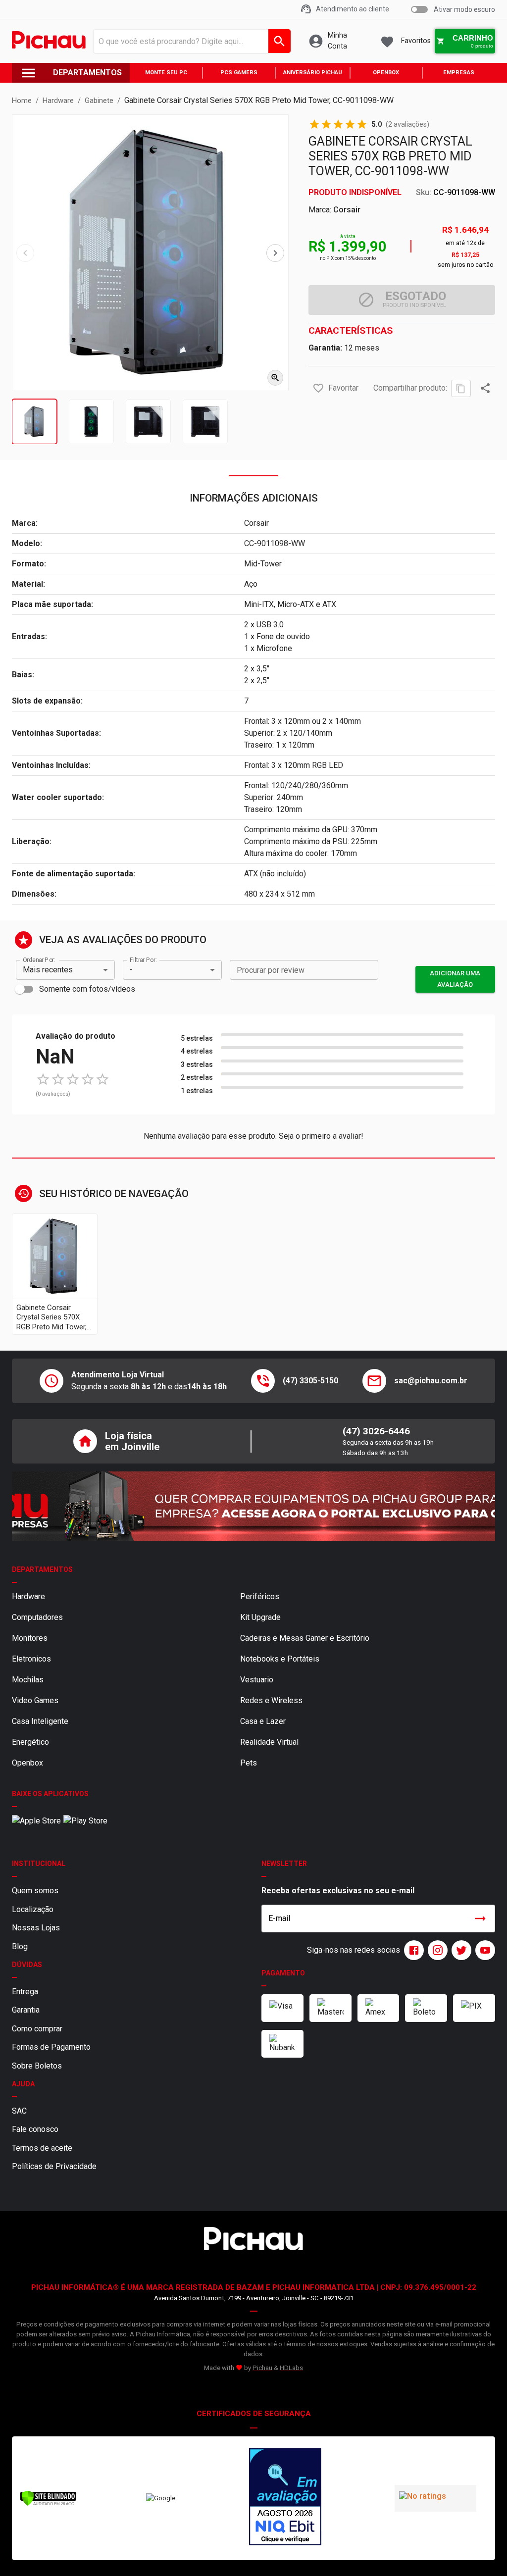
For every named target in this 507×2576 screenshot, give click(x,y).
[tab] (34, 422)
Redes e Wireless (271, 1700)
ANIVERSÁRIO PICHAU (313, 73)
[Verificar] (48, 2504)
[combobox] (189, 41)
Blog (20, 1946)
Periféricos (260, 1596)
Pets (249, 1763)
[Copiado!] (461, 388)
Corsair (347, 210)
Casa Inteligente (40, 1721)
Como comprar (37, 2029)
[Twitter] (459, 1950)
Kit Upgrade (260, 1617)
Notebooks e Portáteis (280, 1659)
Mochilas (28, 1680)
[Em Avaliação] (285, 2498)
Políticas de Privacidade (54, 2166)
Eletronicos (31, 1659)
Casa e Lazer (263, 1721)
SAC (19, 2111)
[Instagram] (436, 1950)
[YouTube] (483, 1950)
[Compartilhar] (485, 388)
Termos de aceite (42, 2148)
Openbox (27, 1763)
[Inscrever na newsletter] (480, 1919)
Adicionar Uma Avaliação (455, 979)
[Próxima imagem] (275, 253)
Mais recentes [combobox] (48, 970)
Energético (30, 1742)
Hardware (28, 1596)
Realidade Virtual (269, 1742)
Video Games (35, 1700)
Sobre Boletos (37, 2066)
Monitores (30, 1638)
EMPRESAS (459, 73)
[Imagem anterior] (25, 253)
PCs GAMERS (239, 73)
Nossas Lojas (36, 1928)
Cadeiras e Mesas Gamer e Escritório (305, 1638)
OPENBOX (386, 73)
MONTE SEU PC (166, 73)
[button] (318, 388)
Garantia (26, 2010)
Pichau (262, 2368)
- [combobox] (131, 970)
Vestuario (257, 1680)
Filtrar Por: (143, 960)
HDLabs (291, 2368)
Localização (33, 1909)
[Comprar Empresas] (253, 1506)
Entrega (25, 1992)
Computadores (37, 1617)
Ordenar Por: (39, 960)
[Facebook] (412, 1950)
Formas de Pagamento (51, 2047)
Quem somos (35, 1891)
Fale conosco (35, 2129)
